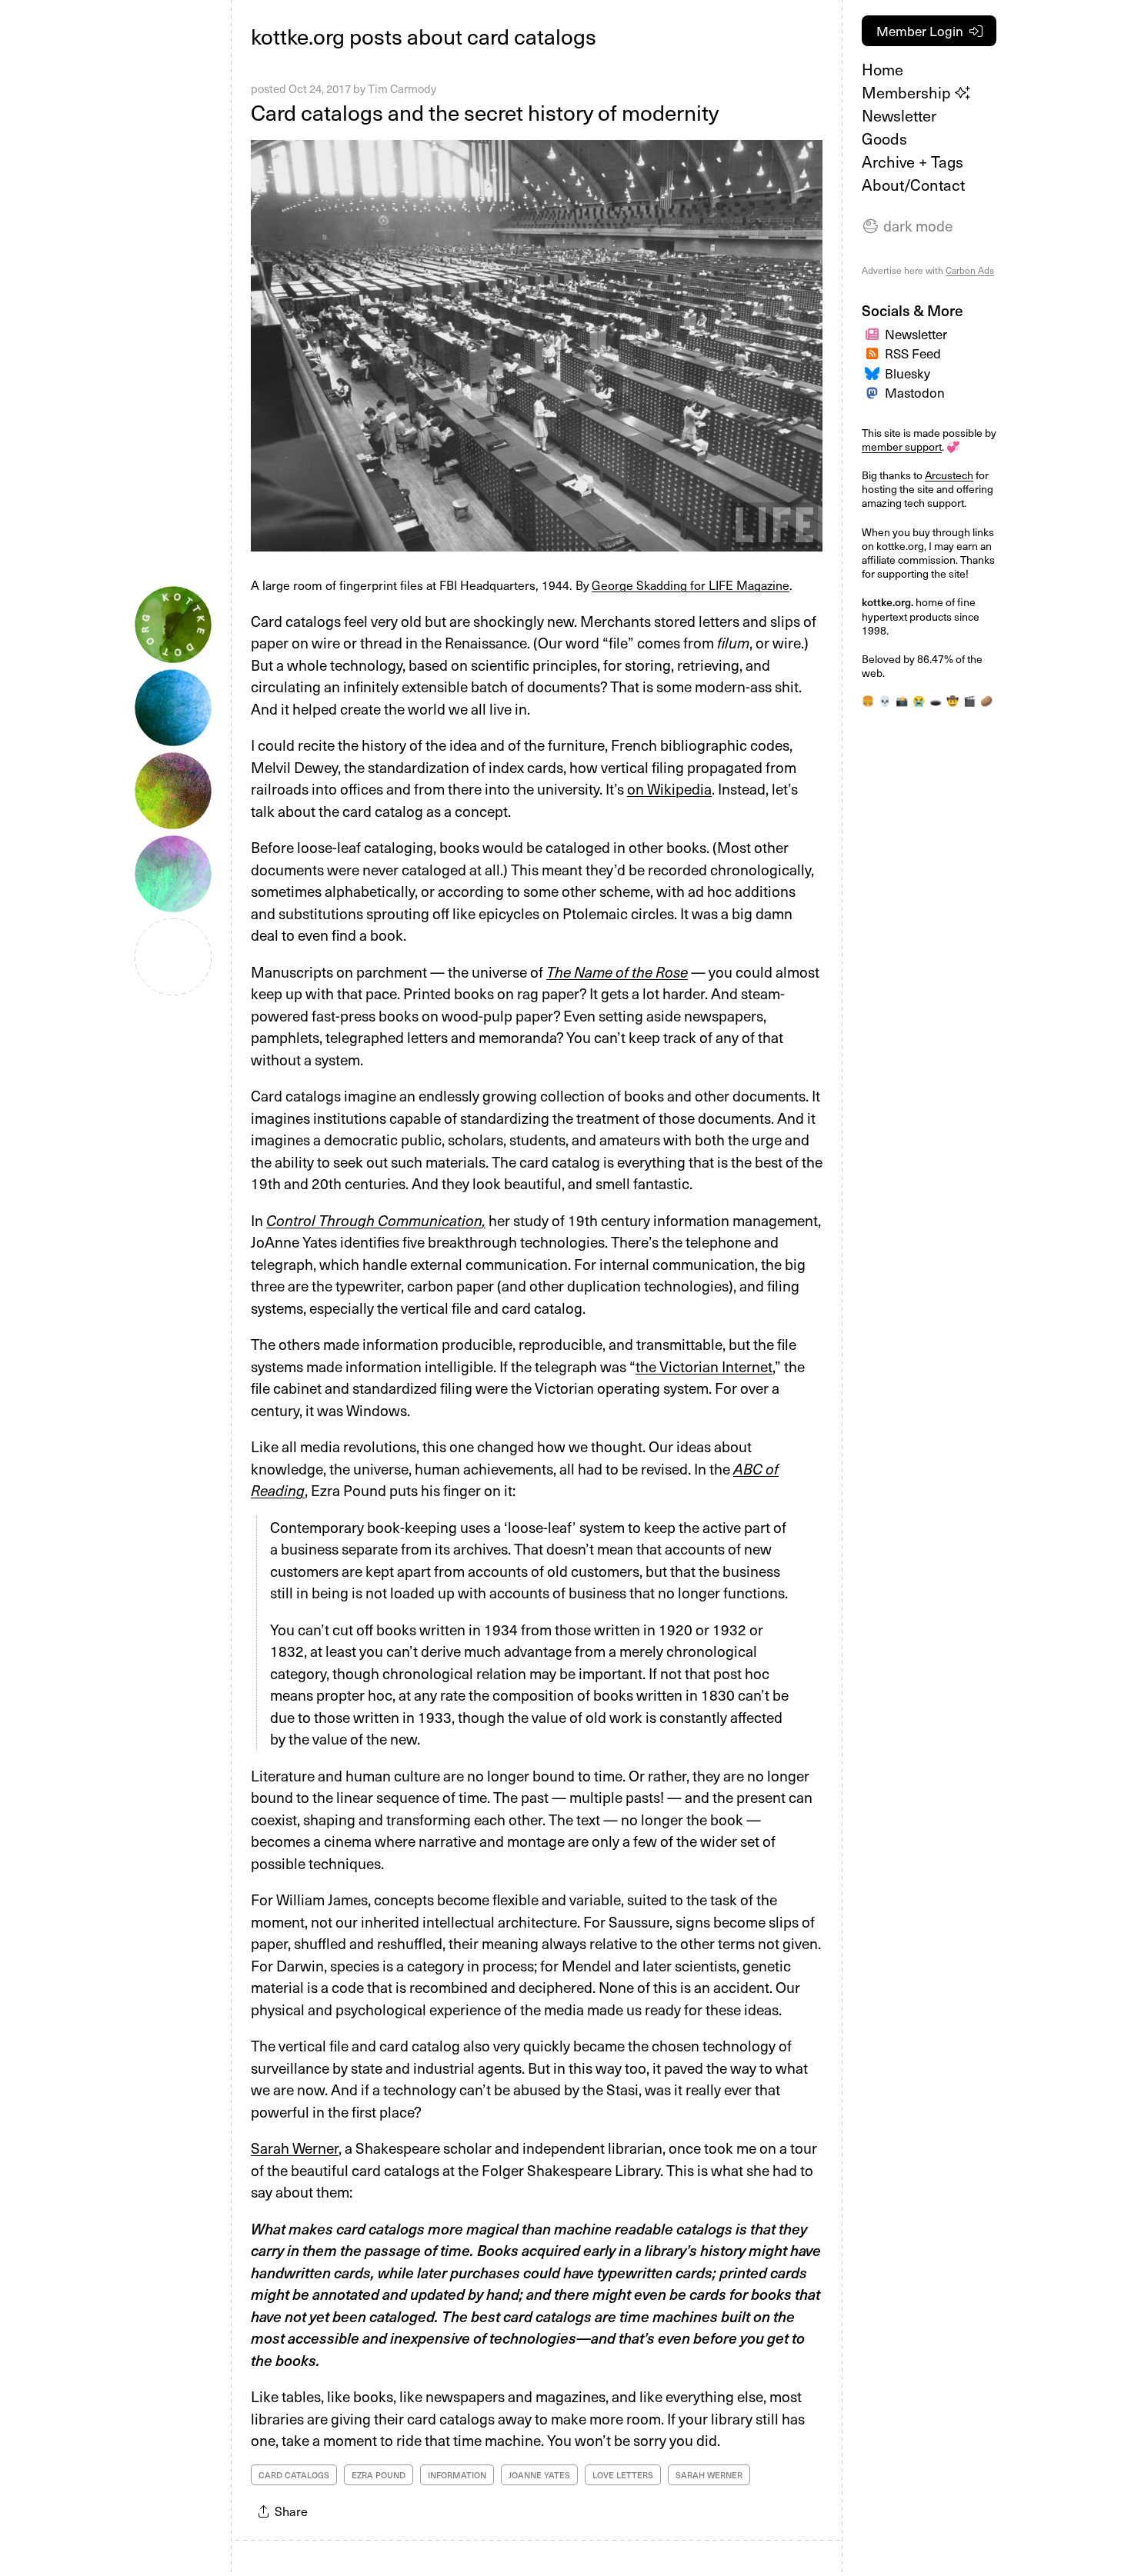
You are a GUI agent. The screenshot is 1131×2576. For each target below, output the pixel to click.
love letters (623, 2475)
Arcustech (949, 475)
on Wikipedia (669, 788)
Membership (908, 92)
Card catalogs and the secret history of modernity (485, 112)
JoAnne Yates (539, 2475)
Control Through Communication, (376, 1220)
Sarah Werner (295, 2148)
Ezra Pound (379, 2475)
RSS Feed (913, 353)
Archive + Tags (912, 162)
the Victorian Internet (704, 1366)
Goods (884, 138)
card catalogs (294, 2475)
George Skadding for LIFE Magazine (691, 585)
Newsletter (899, 115)
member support (902, 447)
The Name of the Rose (617, 971)
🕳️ (936, 700)
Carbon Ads (970, 270)
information (457, 2475)
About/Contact (913, 185)
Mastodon (915, 392)
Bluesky (907, 373)
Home (882, 69)
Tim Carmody (402, 88)
